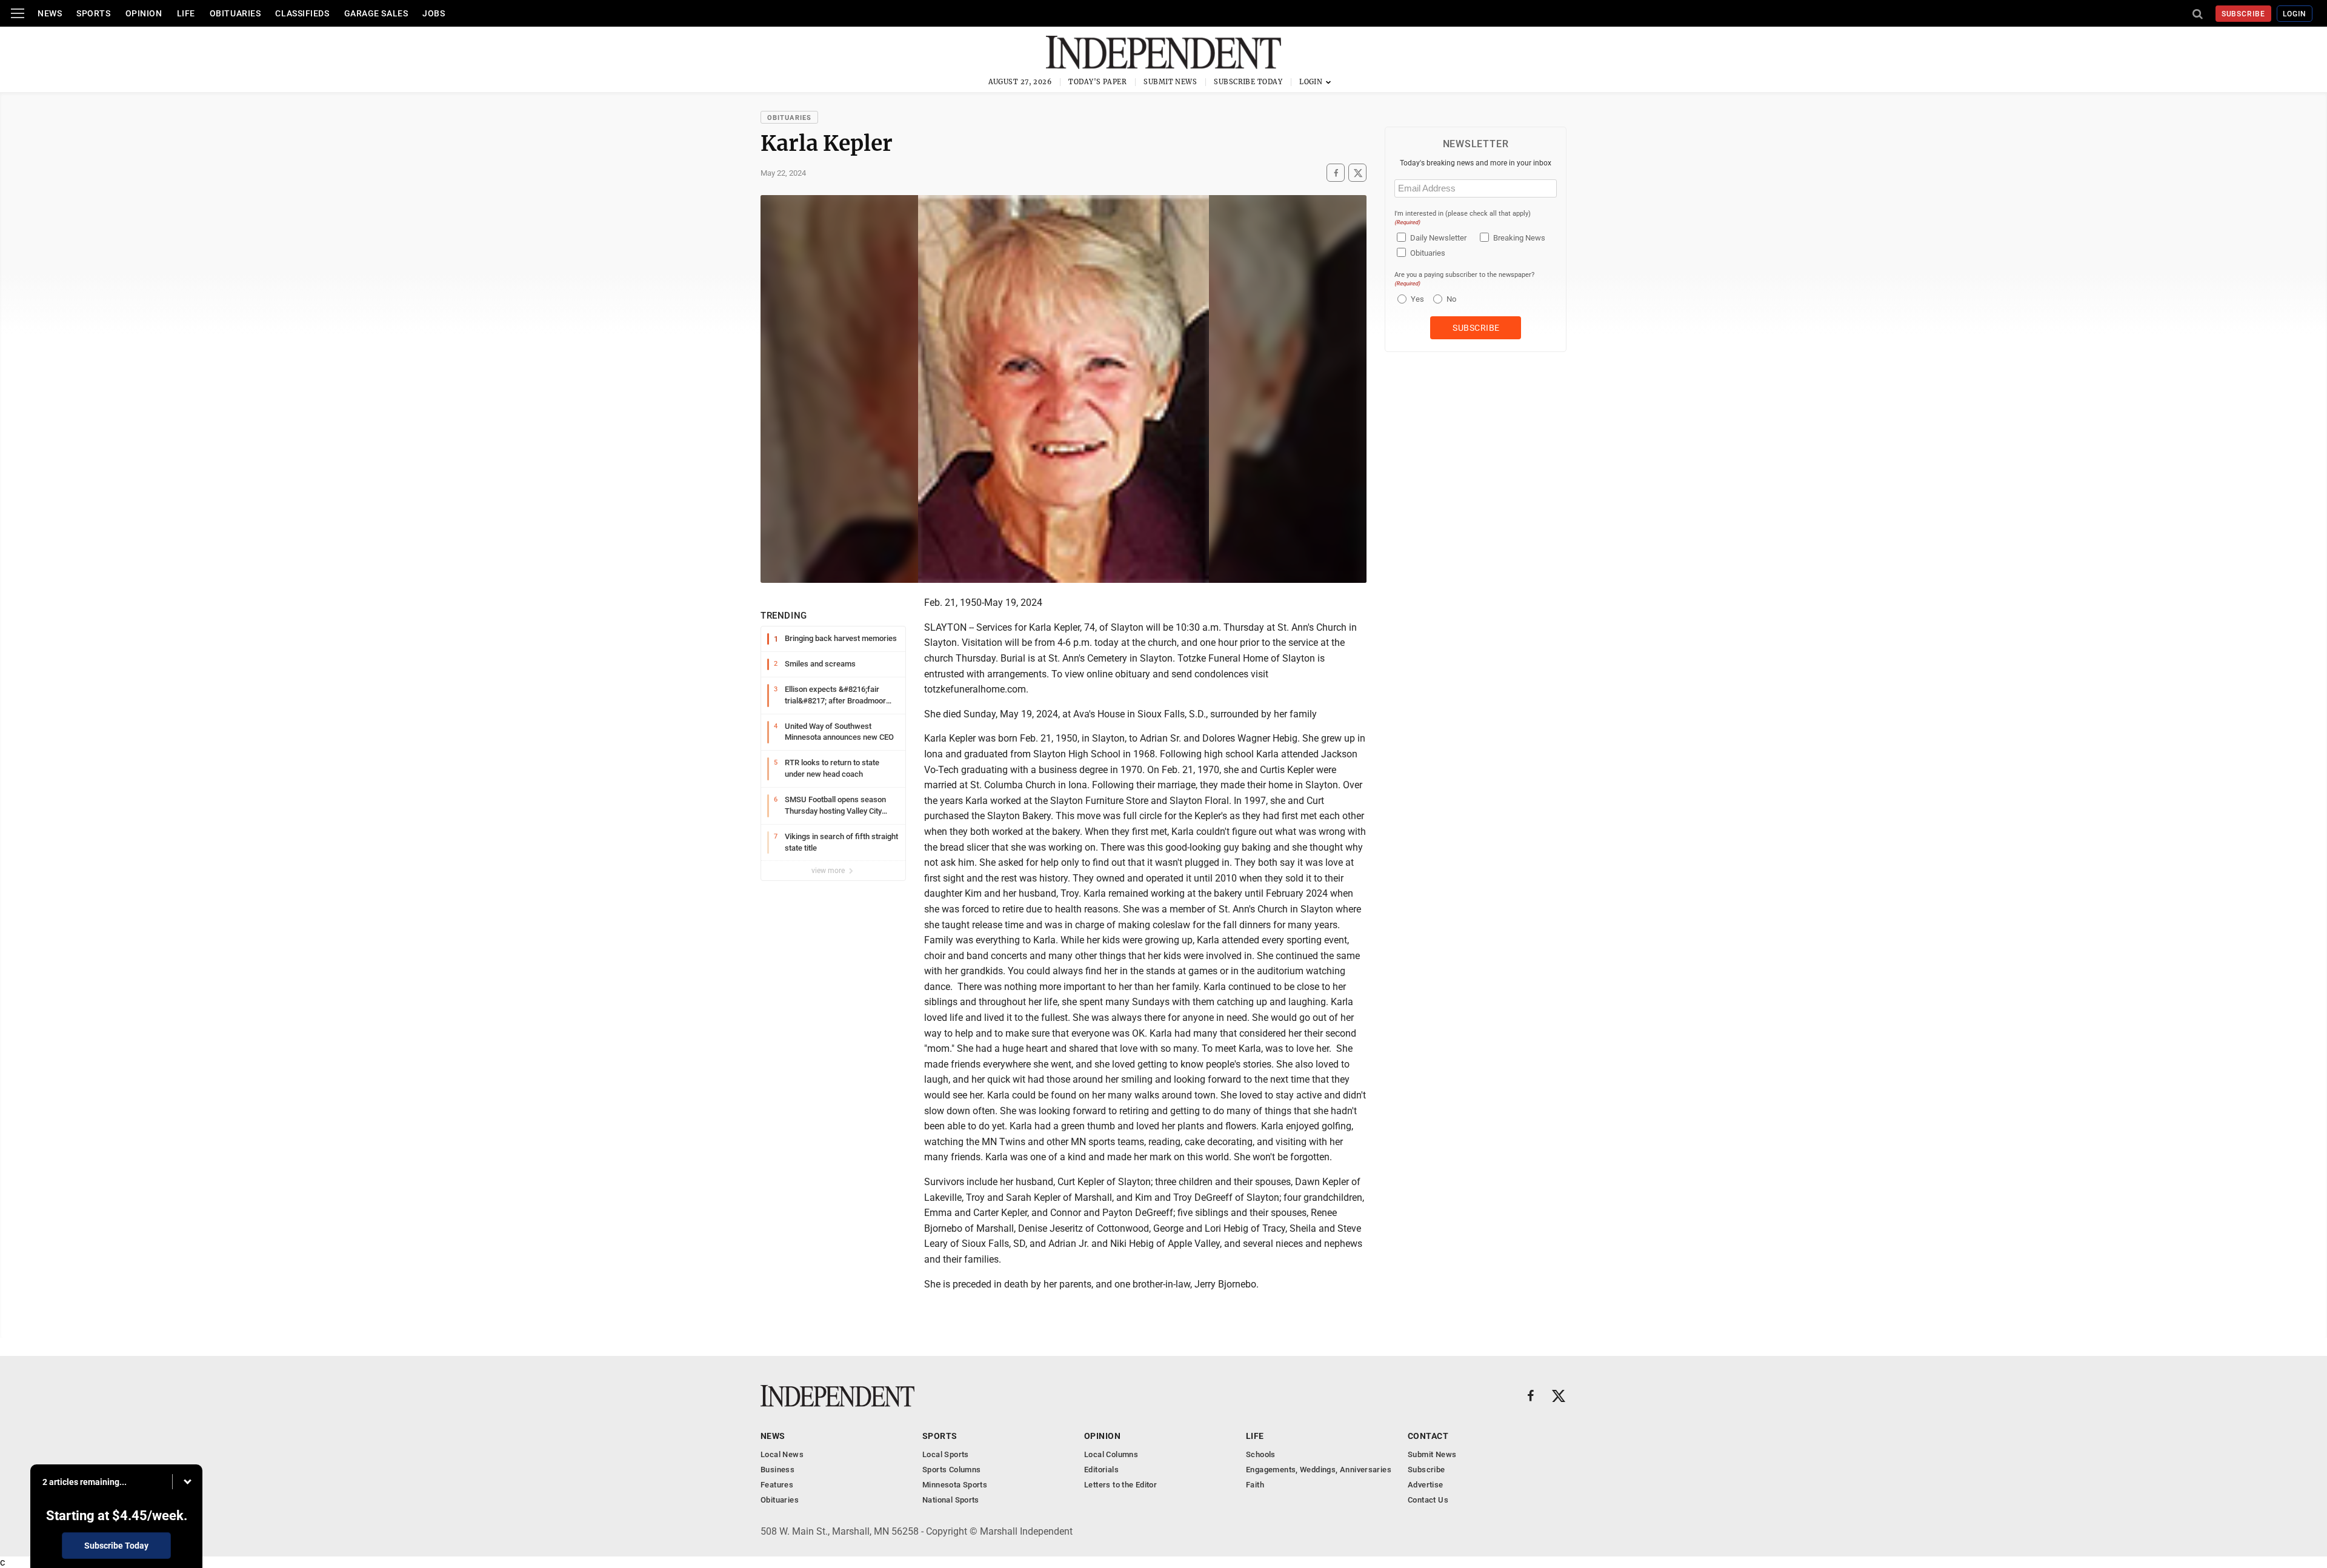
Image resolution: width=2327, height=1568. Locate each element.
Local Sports (946, 1454)
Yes (1416, 299)
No (1451, 299)
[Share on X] (1357, 173)
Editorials (1101, 1470)
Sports (93, 13)
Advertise (1426, 1485)
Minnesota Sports (955, 1485)
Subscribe (2244, 14)
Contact (1428, 1436)
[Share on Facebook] (1336, 173)
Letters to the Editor (1120, 1485)
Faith (1255, 1485)
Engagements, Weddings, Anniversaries (1319, 1470)
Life (186, 13)
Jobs (434, 13)
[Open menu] (18, 13)
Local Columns (1111, 1454)
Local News (782, 1454)
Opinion (144, 13)
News (50, 13)
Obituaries (235, 13)
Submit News (1170, 82)
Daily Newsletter (1438, 238)
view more (829, 871)
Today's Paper (1097, 82)
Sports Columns (951, 1470)
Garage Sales (376, 13)
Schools (1261, 1454)
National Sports (951, 1500)
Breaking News (1519, 238)
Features (777, 1485)
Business (777, 1470)
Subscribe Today (1248, 82)
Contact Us (1428, 1500)
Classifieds (302, 13)
